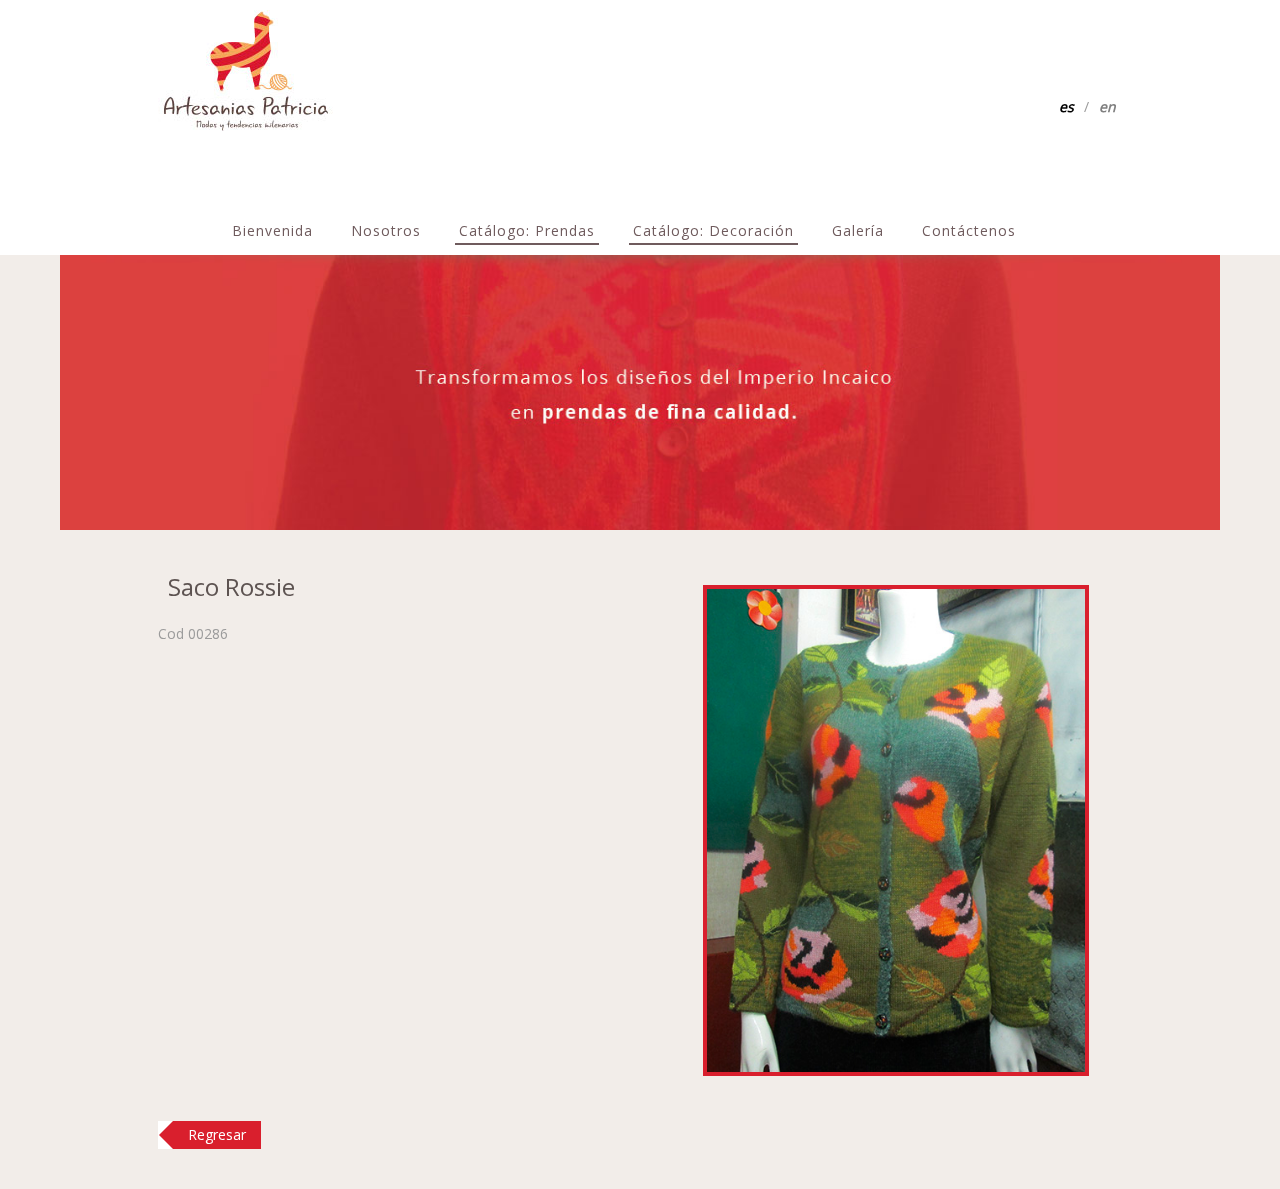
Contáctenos (969, 230)
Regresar (217, 1134)
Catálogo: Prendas (527, 230)
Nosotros (386, 230)
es (1066, 106)
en (1107, 106)
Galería (858, 230)
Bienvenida (272, 230)
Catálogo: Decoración (713, 230)
